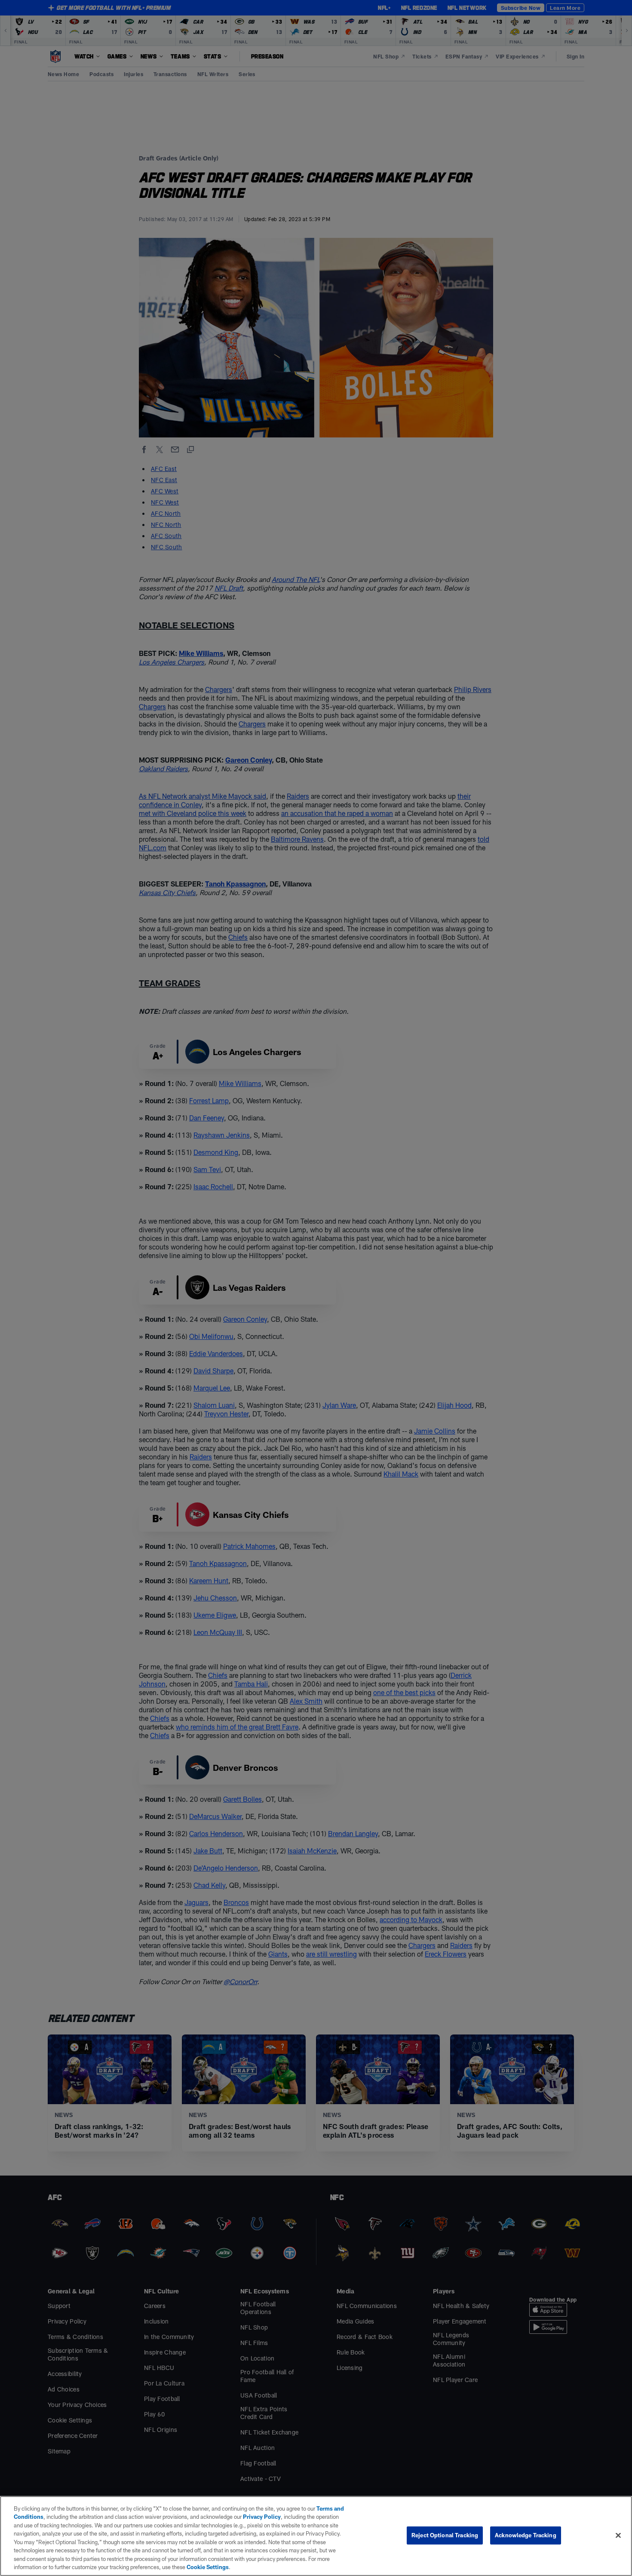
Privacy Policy (262, 2517)
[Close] (618, 2535)
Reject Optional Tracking (445, 2535)
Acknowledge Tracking (526, 2535)
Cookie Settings (208, 2567)
